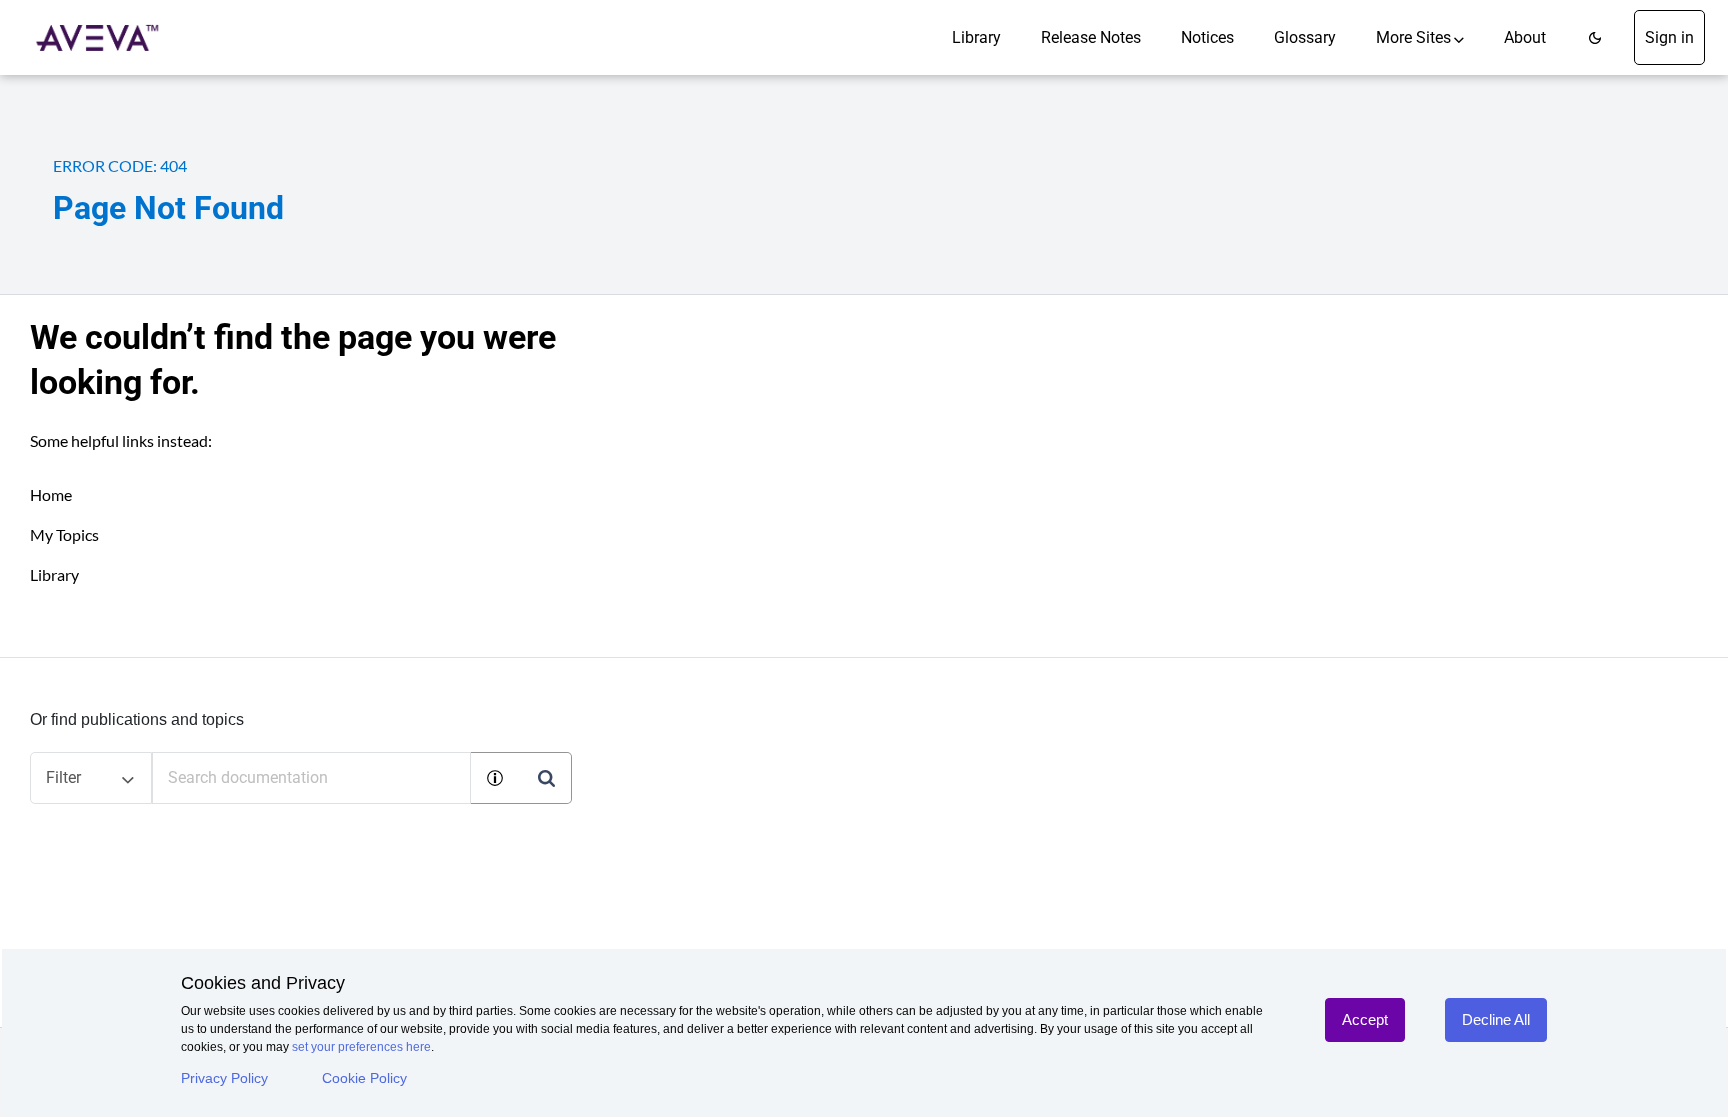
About (1525, 37)
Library (976, 37)
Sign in (1669, 37)
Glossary (1305, 37)
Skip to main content (83, 22)
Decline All (1496, 1019)
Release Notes (1091, 37)
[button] (1595, 37)
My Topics (64, 534)
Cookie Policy (364, 1078)
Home (51, 494)
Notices (1207, 37)
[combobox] (311, 778)
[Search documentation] (546, 778)
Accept (1365, 1019)
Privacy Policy (224, 1078)
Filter (63, 777)
